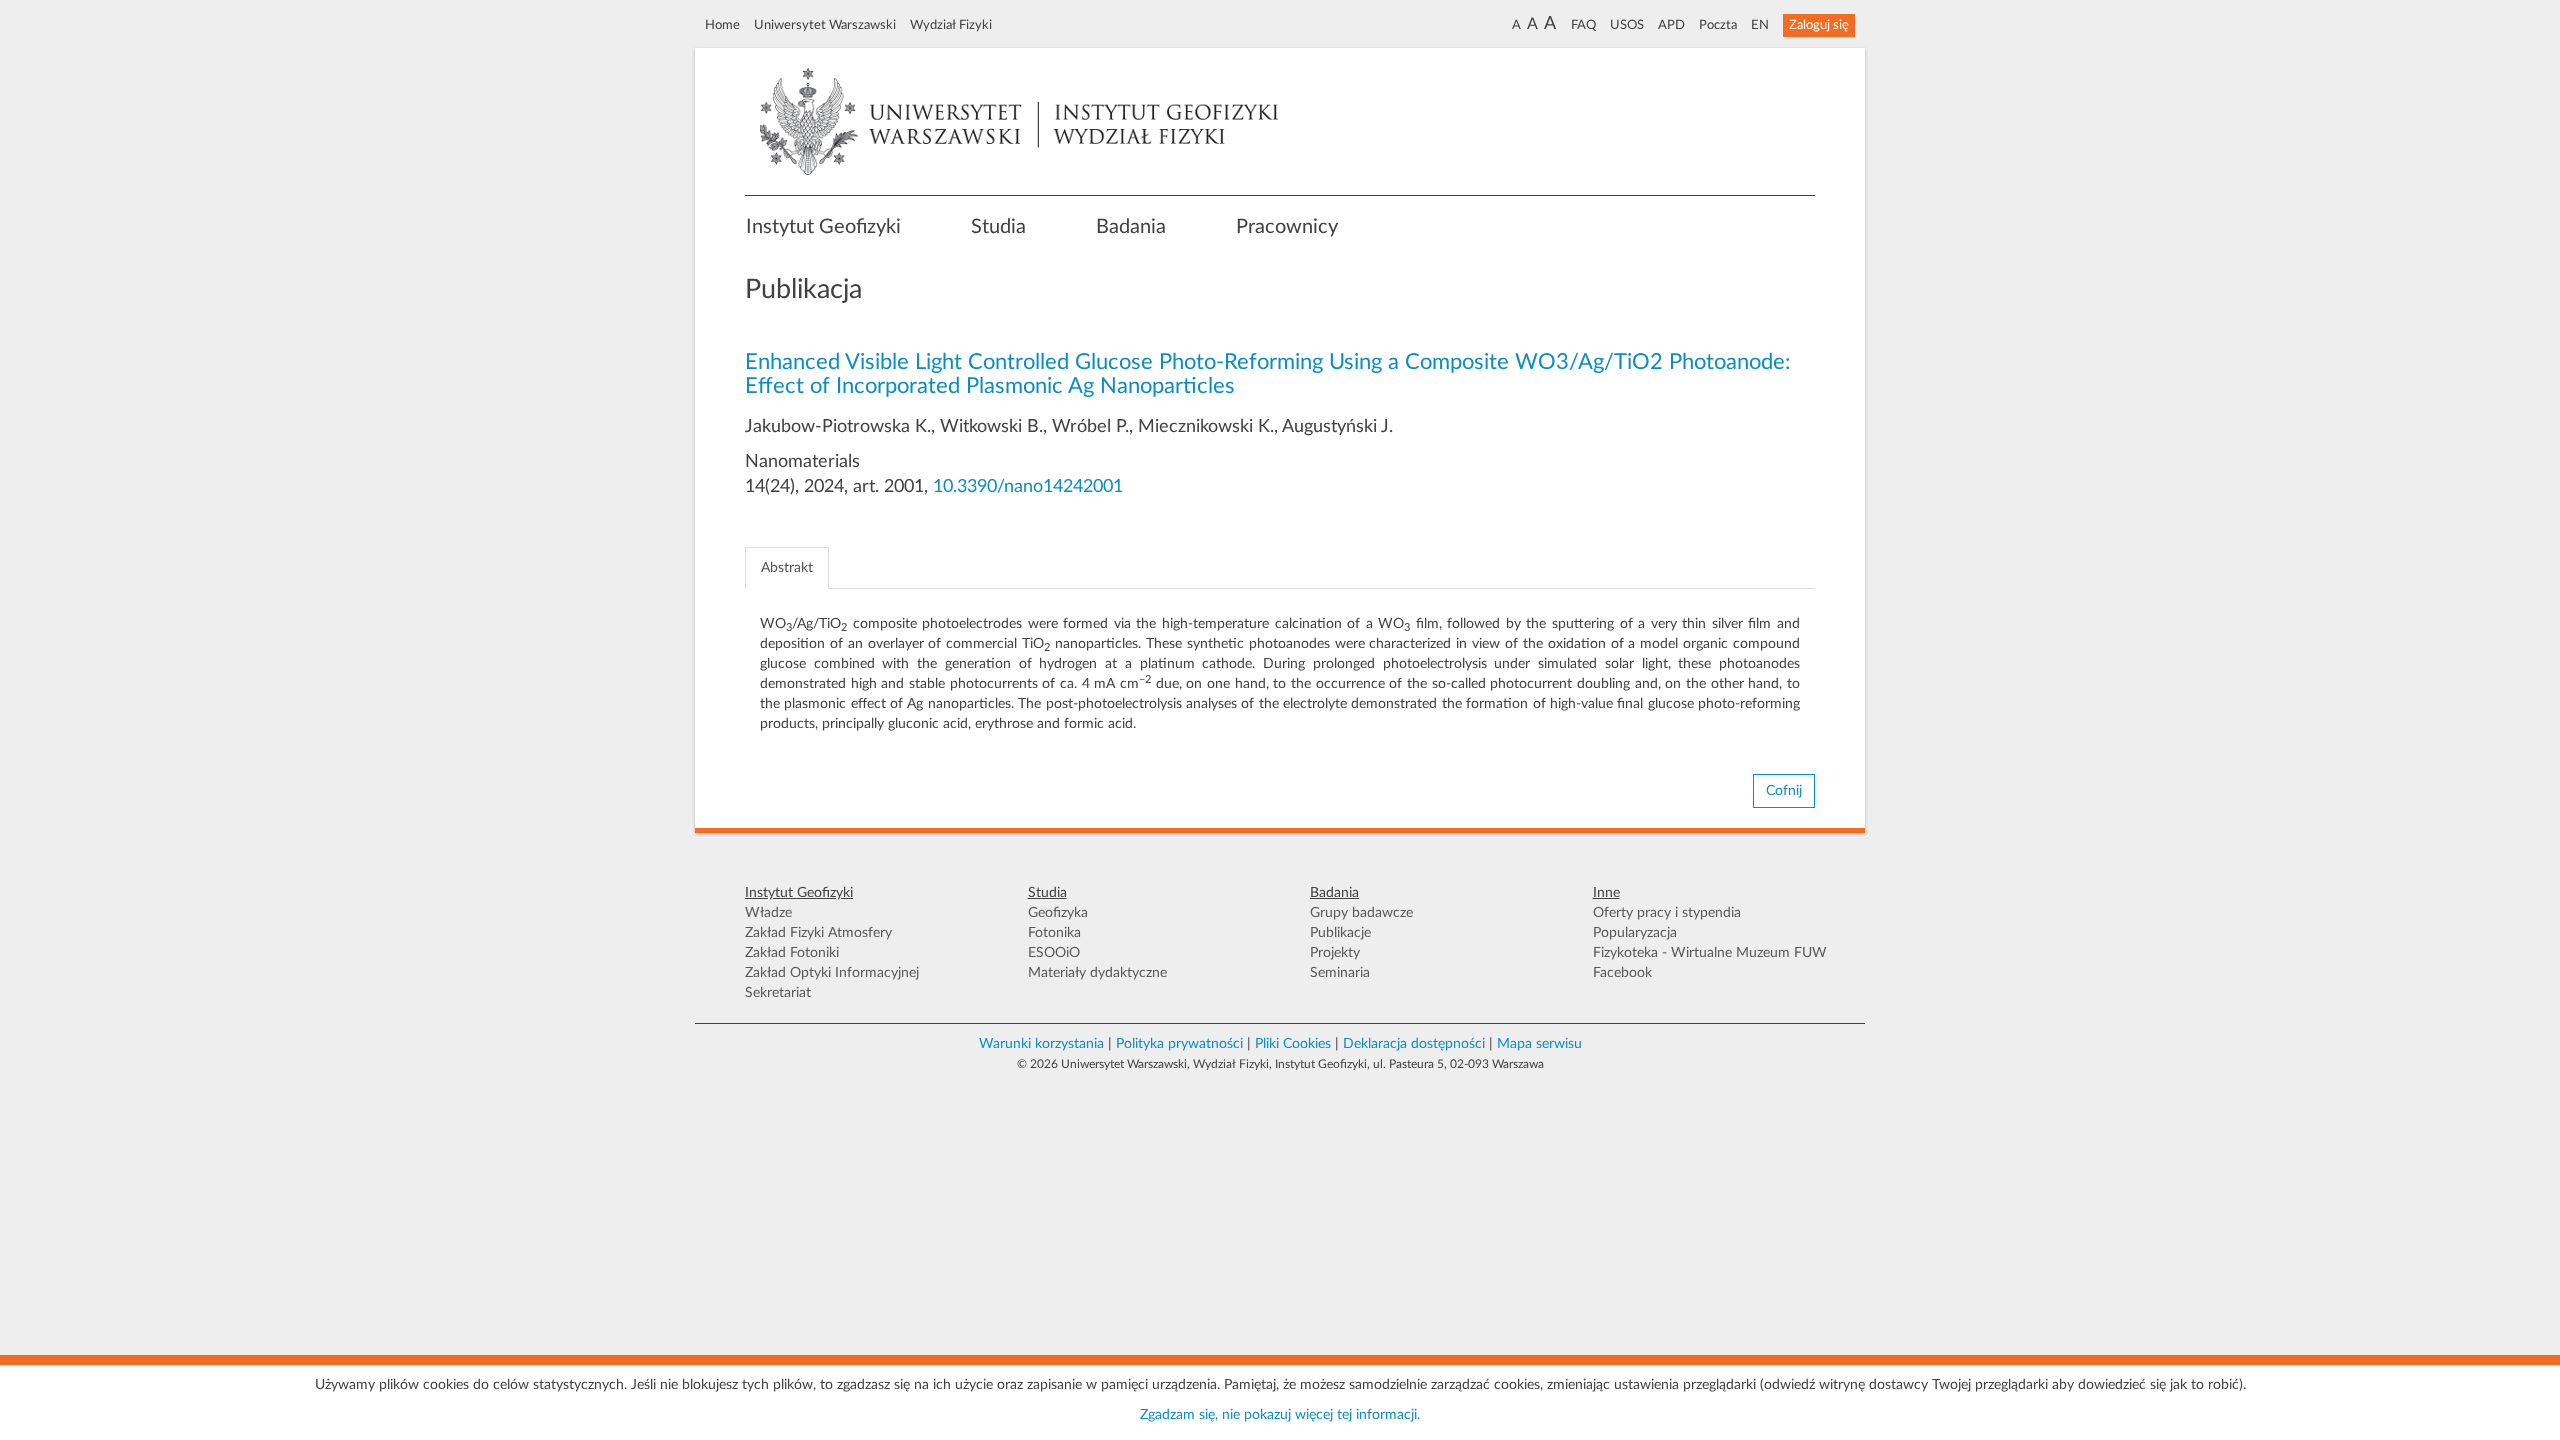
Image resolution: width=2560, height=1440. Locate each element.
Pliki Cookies (1293, 1044)
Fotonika (1054, 933)
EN (1760, 25)
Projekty (1335, 953)
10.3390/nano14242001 (1028, 487)
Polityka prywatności (1179, 1044)
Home (722, 25)
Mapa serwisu (1539, 1044)
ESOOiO (1054, 953)
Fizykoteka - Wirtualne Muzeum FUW (1710, 953)
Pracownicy (1287, 227)
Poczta (1718, 25)
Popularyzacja (1635, 933)
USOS (1627, 25)
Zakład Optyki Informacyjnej (832, 973)
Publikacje (1340, 933)
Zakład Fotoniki (792, 953)
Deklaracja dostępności (1414, 1044)
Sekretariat (778, 993)
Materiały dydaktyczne (1097, 973)
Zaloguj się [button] (1819, 25)
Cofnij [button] (1784, 791)
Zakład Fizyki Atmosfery (818, 933)
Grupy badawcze (1361, 913)
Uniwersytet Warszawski (825, 25)
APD (1671, 25)
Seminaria (1340, 973)
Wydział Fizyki (951, 25)
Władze (768, 913)
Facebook (1622, 973)
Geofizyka (1058, 913)
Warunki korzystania (1041, 1044)
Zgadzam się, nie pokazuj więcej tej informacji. (1280, 1415)
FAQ (1583, 25)
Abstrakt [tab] (787, 568)
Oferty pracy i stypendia (1667, 913)
